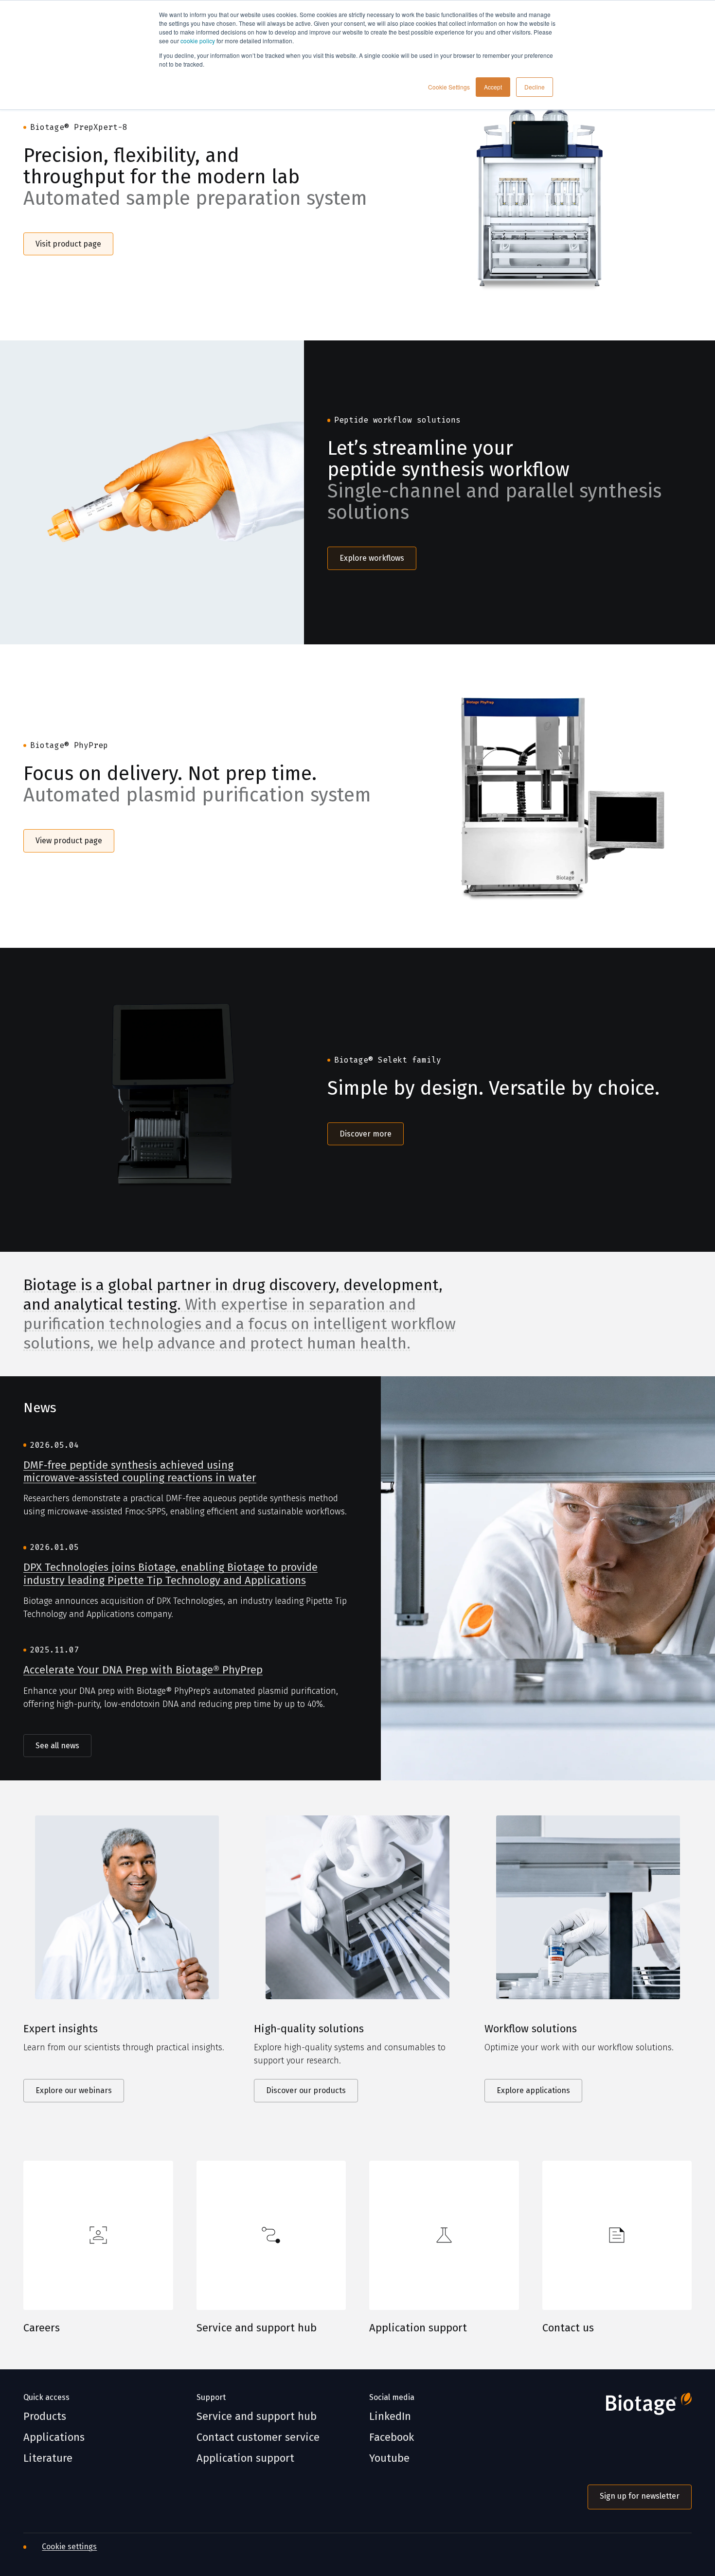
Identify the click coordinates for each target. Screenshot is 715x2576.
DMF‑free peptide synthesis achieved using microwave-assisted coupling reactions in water (140, 1472)
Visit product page (68, 244)
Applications (54, 2437)
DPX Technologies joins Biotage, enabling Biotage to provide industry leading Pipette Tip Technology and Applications (170, 1574)
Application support (418, 2328)
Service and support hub (257, 2328)
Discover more (366, 1134)
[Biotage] (640, 2408)
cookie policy (198, 41)
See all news (57, 1746)
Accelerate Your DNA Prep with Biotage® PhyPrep (143, 1670)
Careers (42, 2328)
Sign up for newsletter (640, 2496)
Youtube (389, 2458)
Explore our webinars (74, 2090)
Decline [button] (535, 87)
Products (45, 2416)
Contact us (568, 2328)
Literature (48, 2458)
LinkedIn (390, 2416)
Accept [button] (493, 87)
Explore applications (533, 2090)
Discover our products (306, 2090)
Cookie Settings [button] (449, 87)
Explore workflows (372, 558)
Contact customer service (258, 2437)
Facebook (392, 2437)
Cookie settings (69, 2547)
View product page (69, 841)
